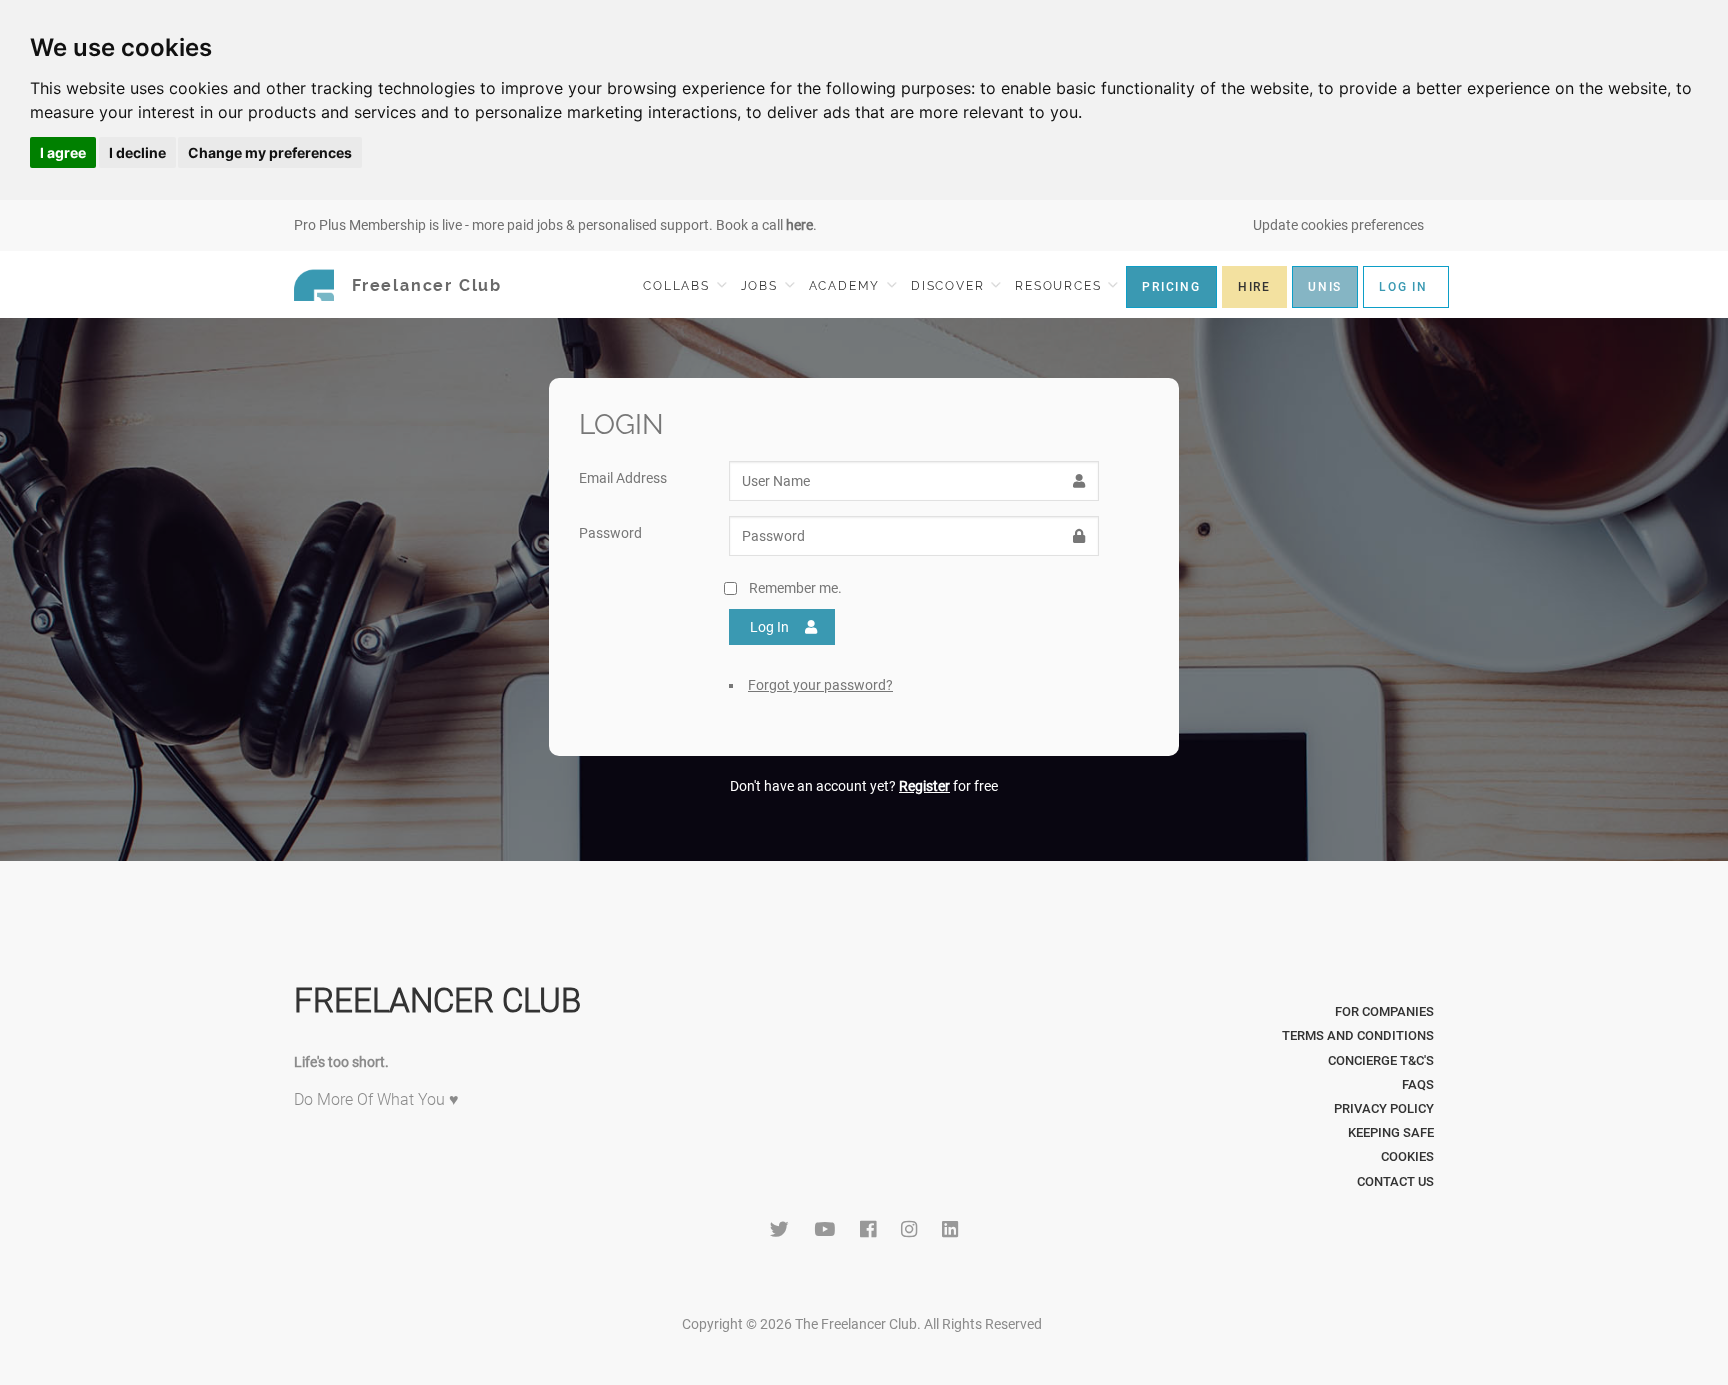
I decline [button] (137, 152)
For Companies (1384, 1011)
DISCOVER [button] (950, 286)
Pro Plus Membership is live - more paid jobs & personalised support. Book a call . (555, 225)
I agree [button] (63, 152)
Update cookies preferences (1338, 225)
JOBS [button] (762, 286)
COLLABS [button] (678, 286)
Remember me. (795, 588)
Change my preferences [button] (270, 152)
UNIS (1325, 287)
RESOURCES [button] (1060, 286)
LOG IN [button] (1403, 287)
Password (610, 533)
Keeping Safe (1391, 1132)
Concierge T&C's (1381, 1060)
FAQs (1418, 1084)
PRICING (1171, 287)
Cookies (1407, 1156)
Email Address (623, 478)
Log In (769, 627)
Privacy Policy (1384, 1108)
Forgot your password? (820, 685)
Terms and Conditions (1358, 1035)
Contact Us (1395, 1181)
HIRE (1254, 287)
